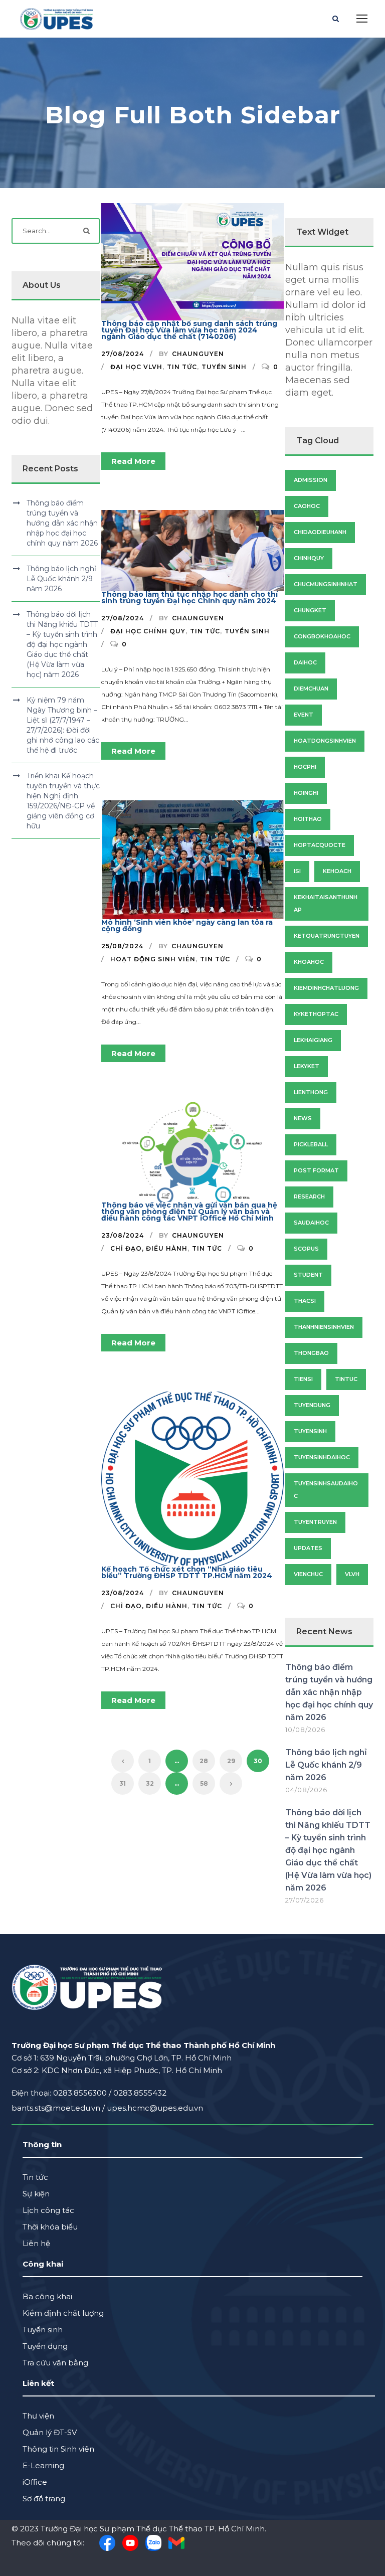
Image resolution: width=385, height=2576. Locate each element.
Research (309, 1196)
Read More (133, 461)
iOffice (35, 2482)
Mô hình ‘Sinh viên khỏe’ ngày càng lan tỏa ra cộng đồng (187, 925)
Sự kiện (36, 2194)
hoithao (308, 819)
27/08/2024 (123, 354)
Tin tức (182, 367)
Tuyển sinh (224, 367)
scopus (306, 1249)
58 (204, 1783)
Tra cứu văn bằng (55, 2363)
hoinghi (306, 793)
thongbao (311, 1353)
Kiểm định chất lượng (63, 2313)
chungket (310, 610)
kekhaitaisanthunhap (326, 903)
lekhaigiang (313, 1040)
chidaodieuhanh (320, 532)
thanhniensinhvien (324, 1327)
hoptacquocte (320, 845)
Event (304, 715)
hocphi (305, 767)
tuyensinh (310, 1431)
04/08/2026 (306, 1790)
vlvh (352, 1574)
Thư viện (38, 2416)
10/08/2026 (305, 1730)
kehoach (337, 871)
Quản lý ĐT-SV (50, 2432)
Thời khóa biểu (50, 2227)
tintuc (346, 1379)
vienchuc (308, 1574)
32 (150, 1783)
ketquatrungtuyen (327, 936)
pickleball (311, 1144)
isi (297, 871)
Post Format (316, 1170)
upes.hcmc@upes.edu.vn (155, 2108)
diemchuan (311, 689)
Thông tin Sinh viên (58, 2449)
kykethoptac (316, 1014)
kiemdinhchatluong (326, 988)
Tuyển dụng (45, 2346)
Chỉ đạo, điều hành (149, 1248)
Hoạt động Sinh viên (153, 959)
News (303, 1118)
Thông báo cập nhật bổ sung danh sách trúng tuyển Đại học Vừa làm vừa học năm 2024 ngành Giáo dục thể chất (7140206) (189, 330)
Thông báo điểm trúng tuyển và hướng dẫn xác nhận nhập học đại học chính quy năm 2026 (62, 523)
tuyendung (312, 1405)
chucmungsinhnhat (326, 584)
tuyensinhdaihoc (322, 1457)
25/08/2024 (122, 946)
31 (123, 1783)
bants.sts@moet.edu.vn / (59, 2108)
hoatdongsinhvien (325, 741)
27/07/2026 (305, 1900)
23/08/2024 (123, 1235)
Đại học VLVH (136, 367)
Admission (311, 480)
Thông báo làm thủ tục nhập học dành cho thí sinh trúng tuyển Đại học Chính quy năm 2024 (189, 597)
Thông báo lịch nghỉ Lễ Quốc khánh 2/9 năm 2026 (61, 579)
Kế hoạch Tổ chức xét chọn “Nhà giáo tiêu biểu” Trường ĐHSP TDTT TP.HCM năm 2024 (187, 1572)
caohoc (307, 506)
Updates (308, 1548)
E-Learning (43, 2465)
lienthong (311, 1092)
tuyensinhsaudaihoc (326, 1490)
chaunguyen (198, 354)
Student (308, 1275)
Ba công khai (47, 2296)
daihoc (305, 662)
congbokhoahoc (322, 636)
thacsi (305, 1301)
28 (204, 1761)
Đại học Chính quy (148, 631)
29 (231, 1761)
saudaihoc (311, 1223)
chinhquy (309, 558)
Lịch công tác (48, 2210)
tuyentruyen (315, 1522)
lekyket (307, 1066)
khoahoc (309, 962)
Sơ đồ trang (44, 2499)
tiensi (303, 1379)
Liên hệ (36, 2243)
